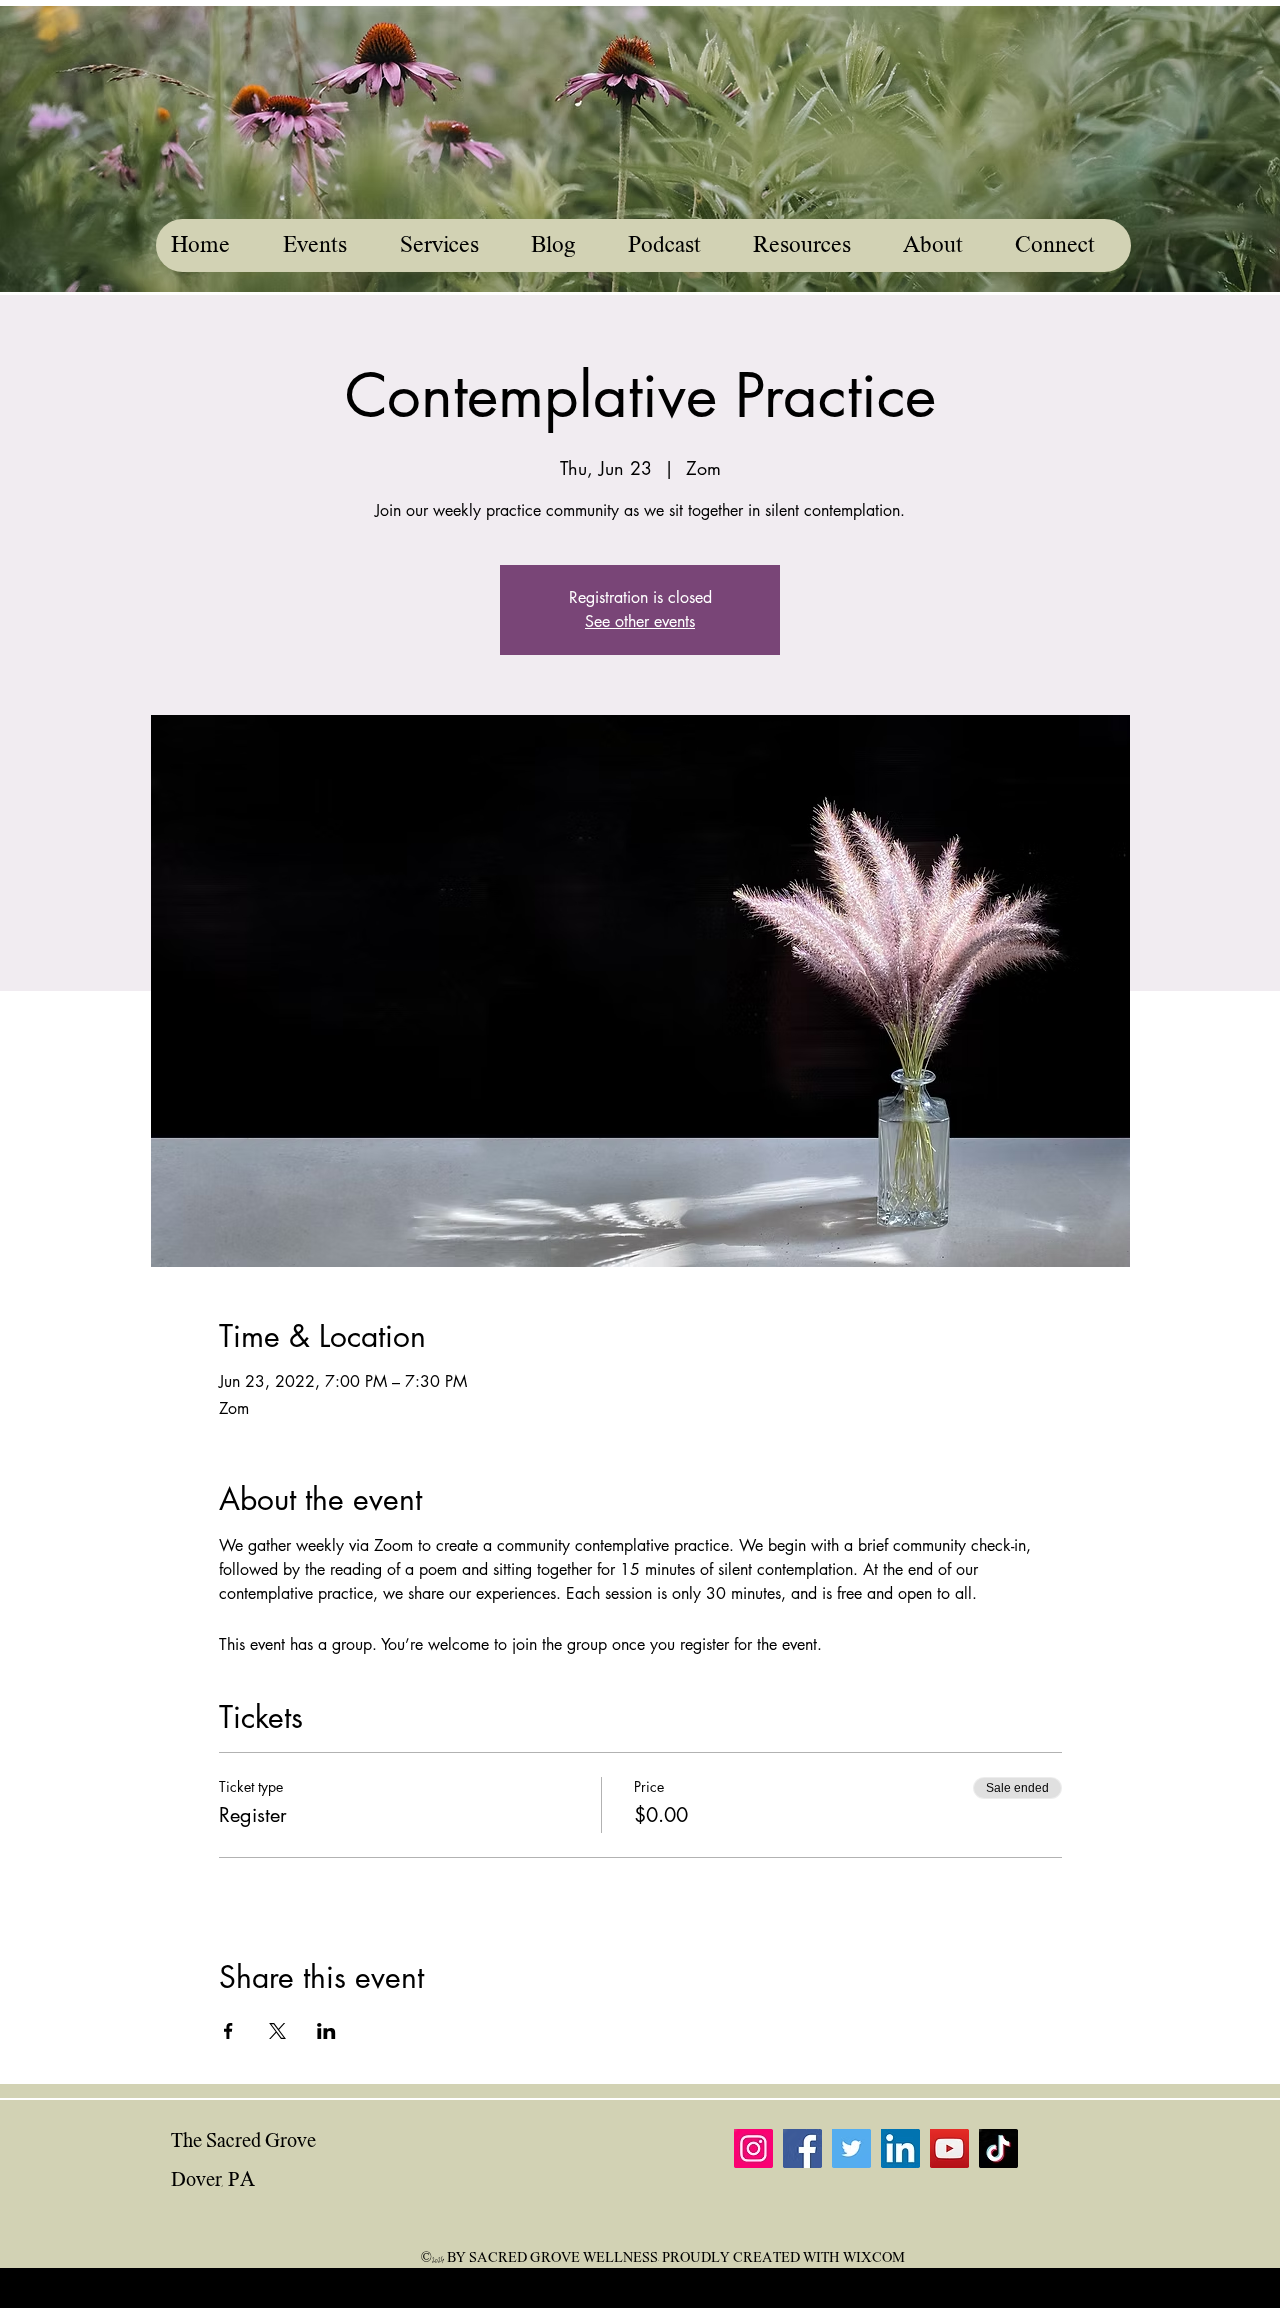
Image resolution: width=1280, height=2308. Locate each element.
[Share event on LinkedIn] (326, 2031)
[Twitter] (851, 2148)
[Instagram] (753, 2148)
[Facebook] (802, 2148)
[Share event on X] (277, 2031)
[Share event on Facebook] (228, 2031)
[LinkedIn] (900, 2148)
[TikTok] (998, 2148)
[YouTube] (949, 2148)
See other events (640, 621)
